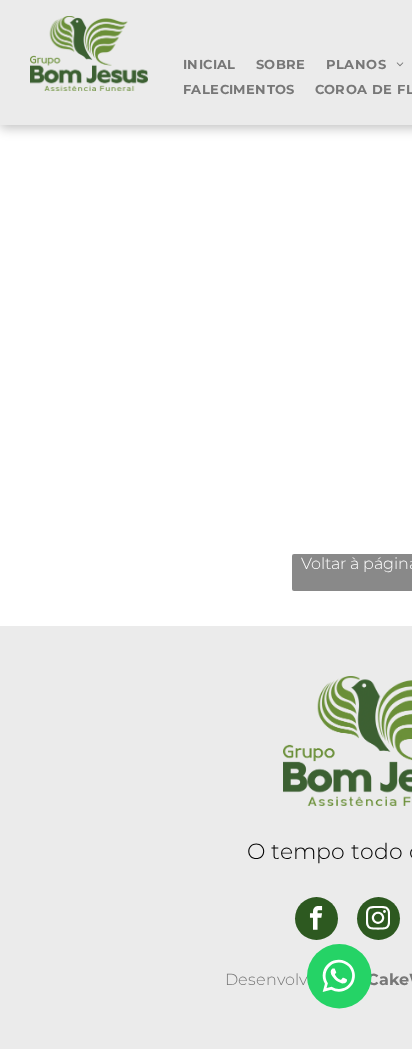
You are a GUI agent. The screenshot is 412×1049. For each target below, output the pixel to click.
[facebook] (316, 921)
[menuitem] (209, 63)
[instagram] (378, 921)
